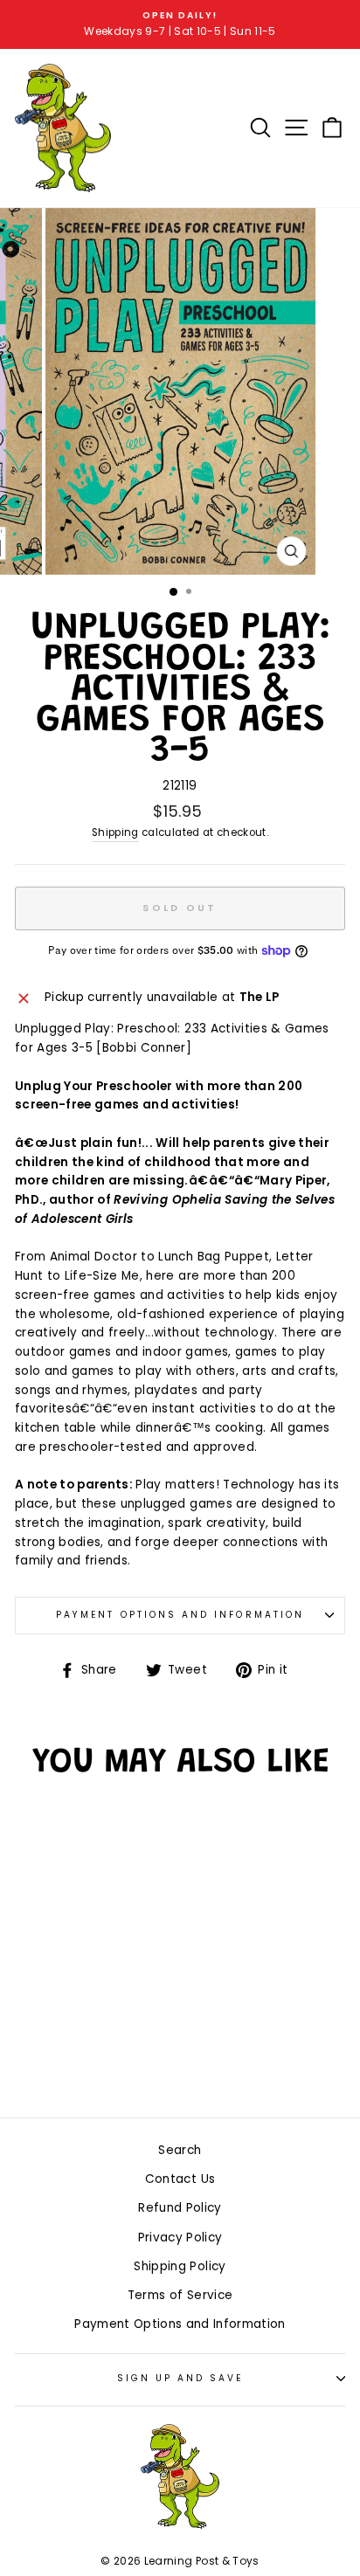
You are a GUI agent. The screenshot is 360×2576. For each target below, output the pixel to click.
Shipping (115, 832)
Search (180, 2150)
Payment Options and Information (180, 1615)
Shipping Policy (180, 2266)
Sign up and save (180, 2378)
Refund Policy (180, 2208)
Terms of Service (180, 2295)
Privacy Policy (180, 2238)
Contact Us (180, 2179)
